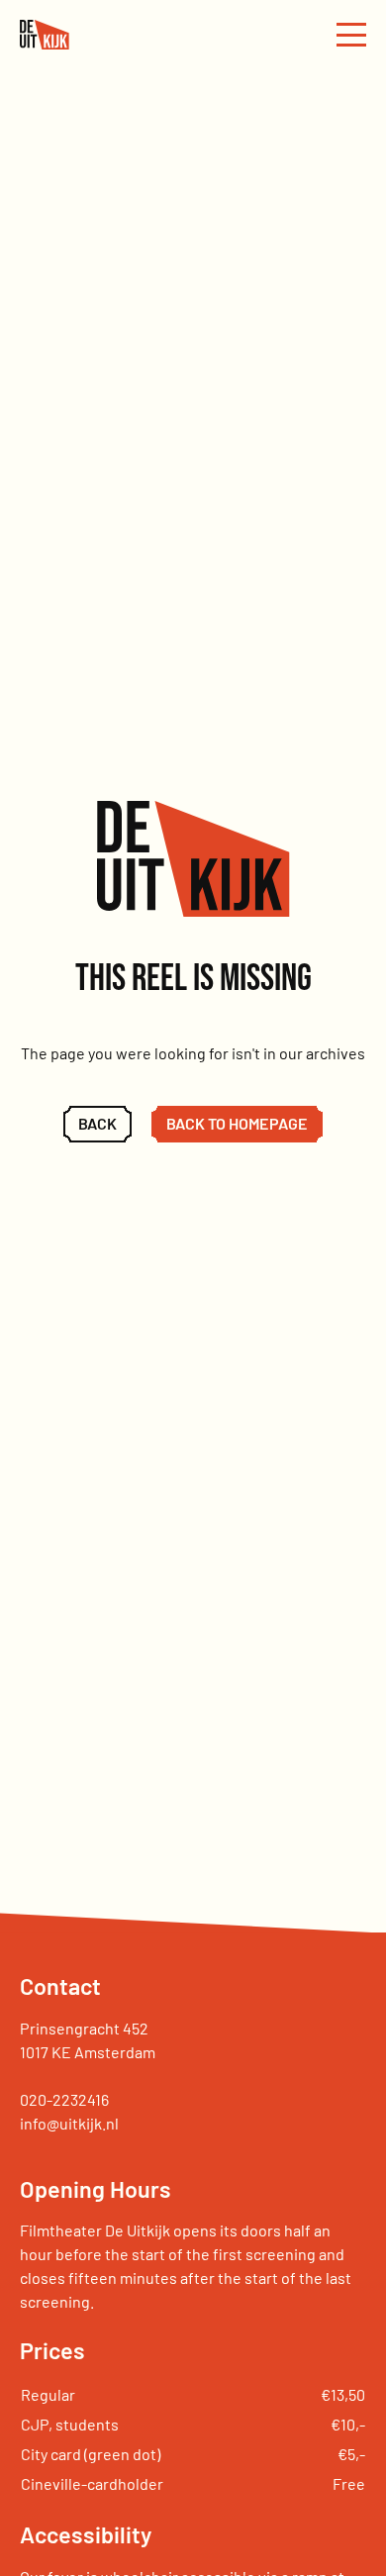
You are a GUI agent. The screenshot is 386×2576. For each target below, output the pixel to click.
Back (97, 1123)
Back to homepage (237, 1123)
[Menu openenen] (351, 35)
